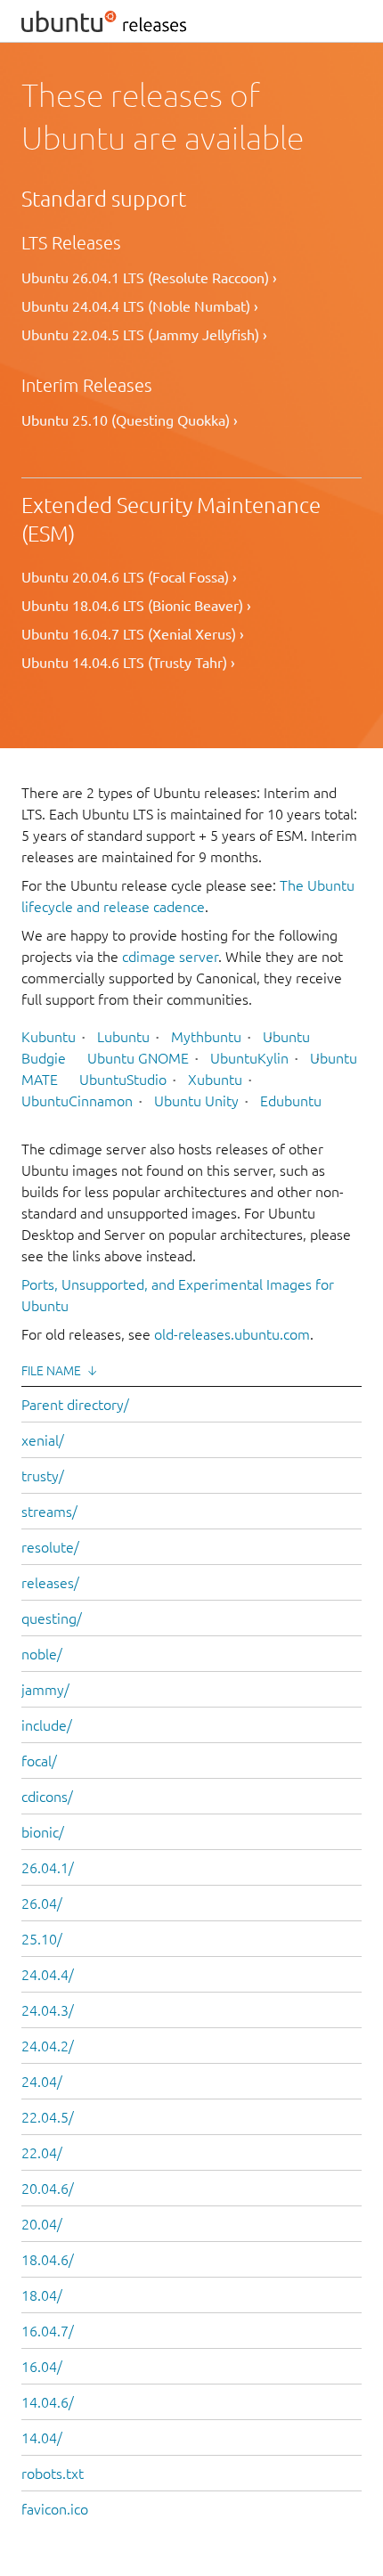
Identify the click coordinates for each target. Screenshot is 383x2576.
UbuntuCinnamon (77, 1101)
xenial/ (43, 1440)
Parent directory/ (75, 1405)
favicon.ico (55, 2509)
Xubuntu (215, 1080)
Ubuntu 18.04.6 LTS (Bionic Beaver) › (136, 606)
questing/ (52, 1618)
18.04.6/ (48, 2260)
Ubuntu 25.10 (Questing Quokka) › (130, 420)
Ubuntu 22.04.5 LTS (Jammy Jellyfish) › (144, 335)
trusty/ (43, 1476)
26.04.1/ (48, 1868)
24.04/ (42, 2082)
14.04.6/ (48, 2402)
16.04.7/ (48, 2331)
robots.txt (53, 2474)
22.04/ (42, 2153)
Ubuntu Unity (196, 1101)
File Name (51, 1371)
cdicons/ (47, 1797)
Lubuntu (123, 1037)
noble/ (42, 1654)
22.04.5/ (48, 2117)
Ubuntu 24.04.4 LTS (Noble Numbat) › (140, 306)
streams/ (49, 1512)
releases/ (50, 1583)
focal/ (39, 1761)
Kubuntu (49, 1037)
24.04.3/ (48, 2010)
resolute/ (50, 1547)
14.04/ (42, 2438)
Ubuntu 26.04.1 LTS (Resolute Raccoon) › (149, 278)
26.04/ (42, 1903)
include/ (47, 1725)
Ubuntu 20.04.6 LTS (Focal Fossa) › (129, 577)
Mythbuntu (206, 1037)
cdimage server (170, 957)
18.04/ (42, 2295)
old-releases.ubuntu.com (232, 1334)
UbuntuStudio (123, 1080)
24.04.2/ (48, 2046)
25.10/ (42, 1939)
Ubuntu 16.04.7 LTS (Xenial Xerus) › (133, 634)
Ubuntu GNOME (138, 1058)
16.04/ (42, 2367)
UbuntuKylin (249, 1058)
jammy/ (45, 1690)
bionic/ (43, 1832)
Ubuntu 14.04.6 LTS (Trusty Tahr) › (128, 663)
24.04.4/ (48, 1975)
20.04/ (42, 2224)
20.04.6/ (48, 2189)
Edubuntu (291, 1101)
